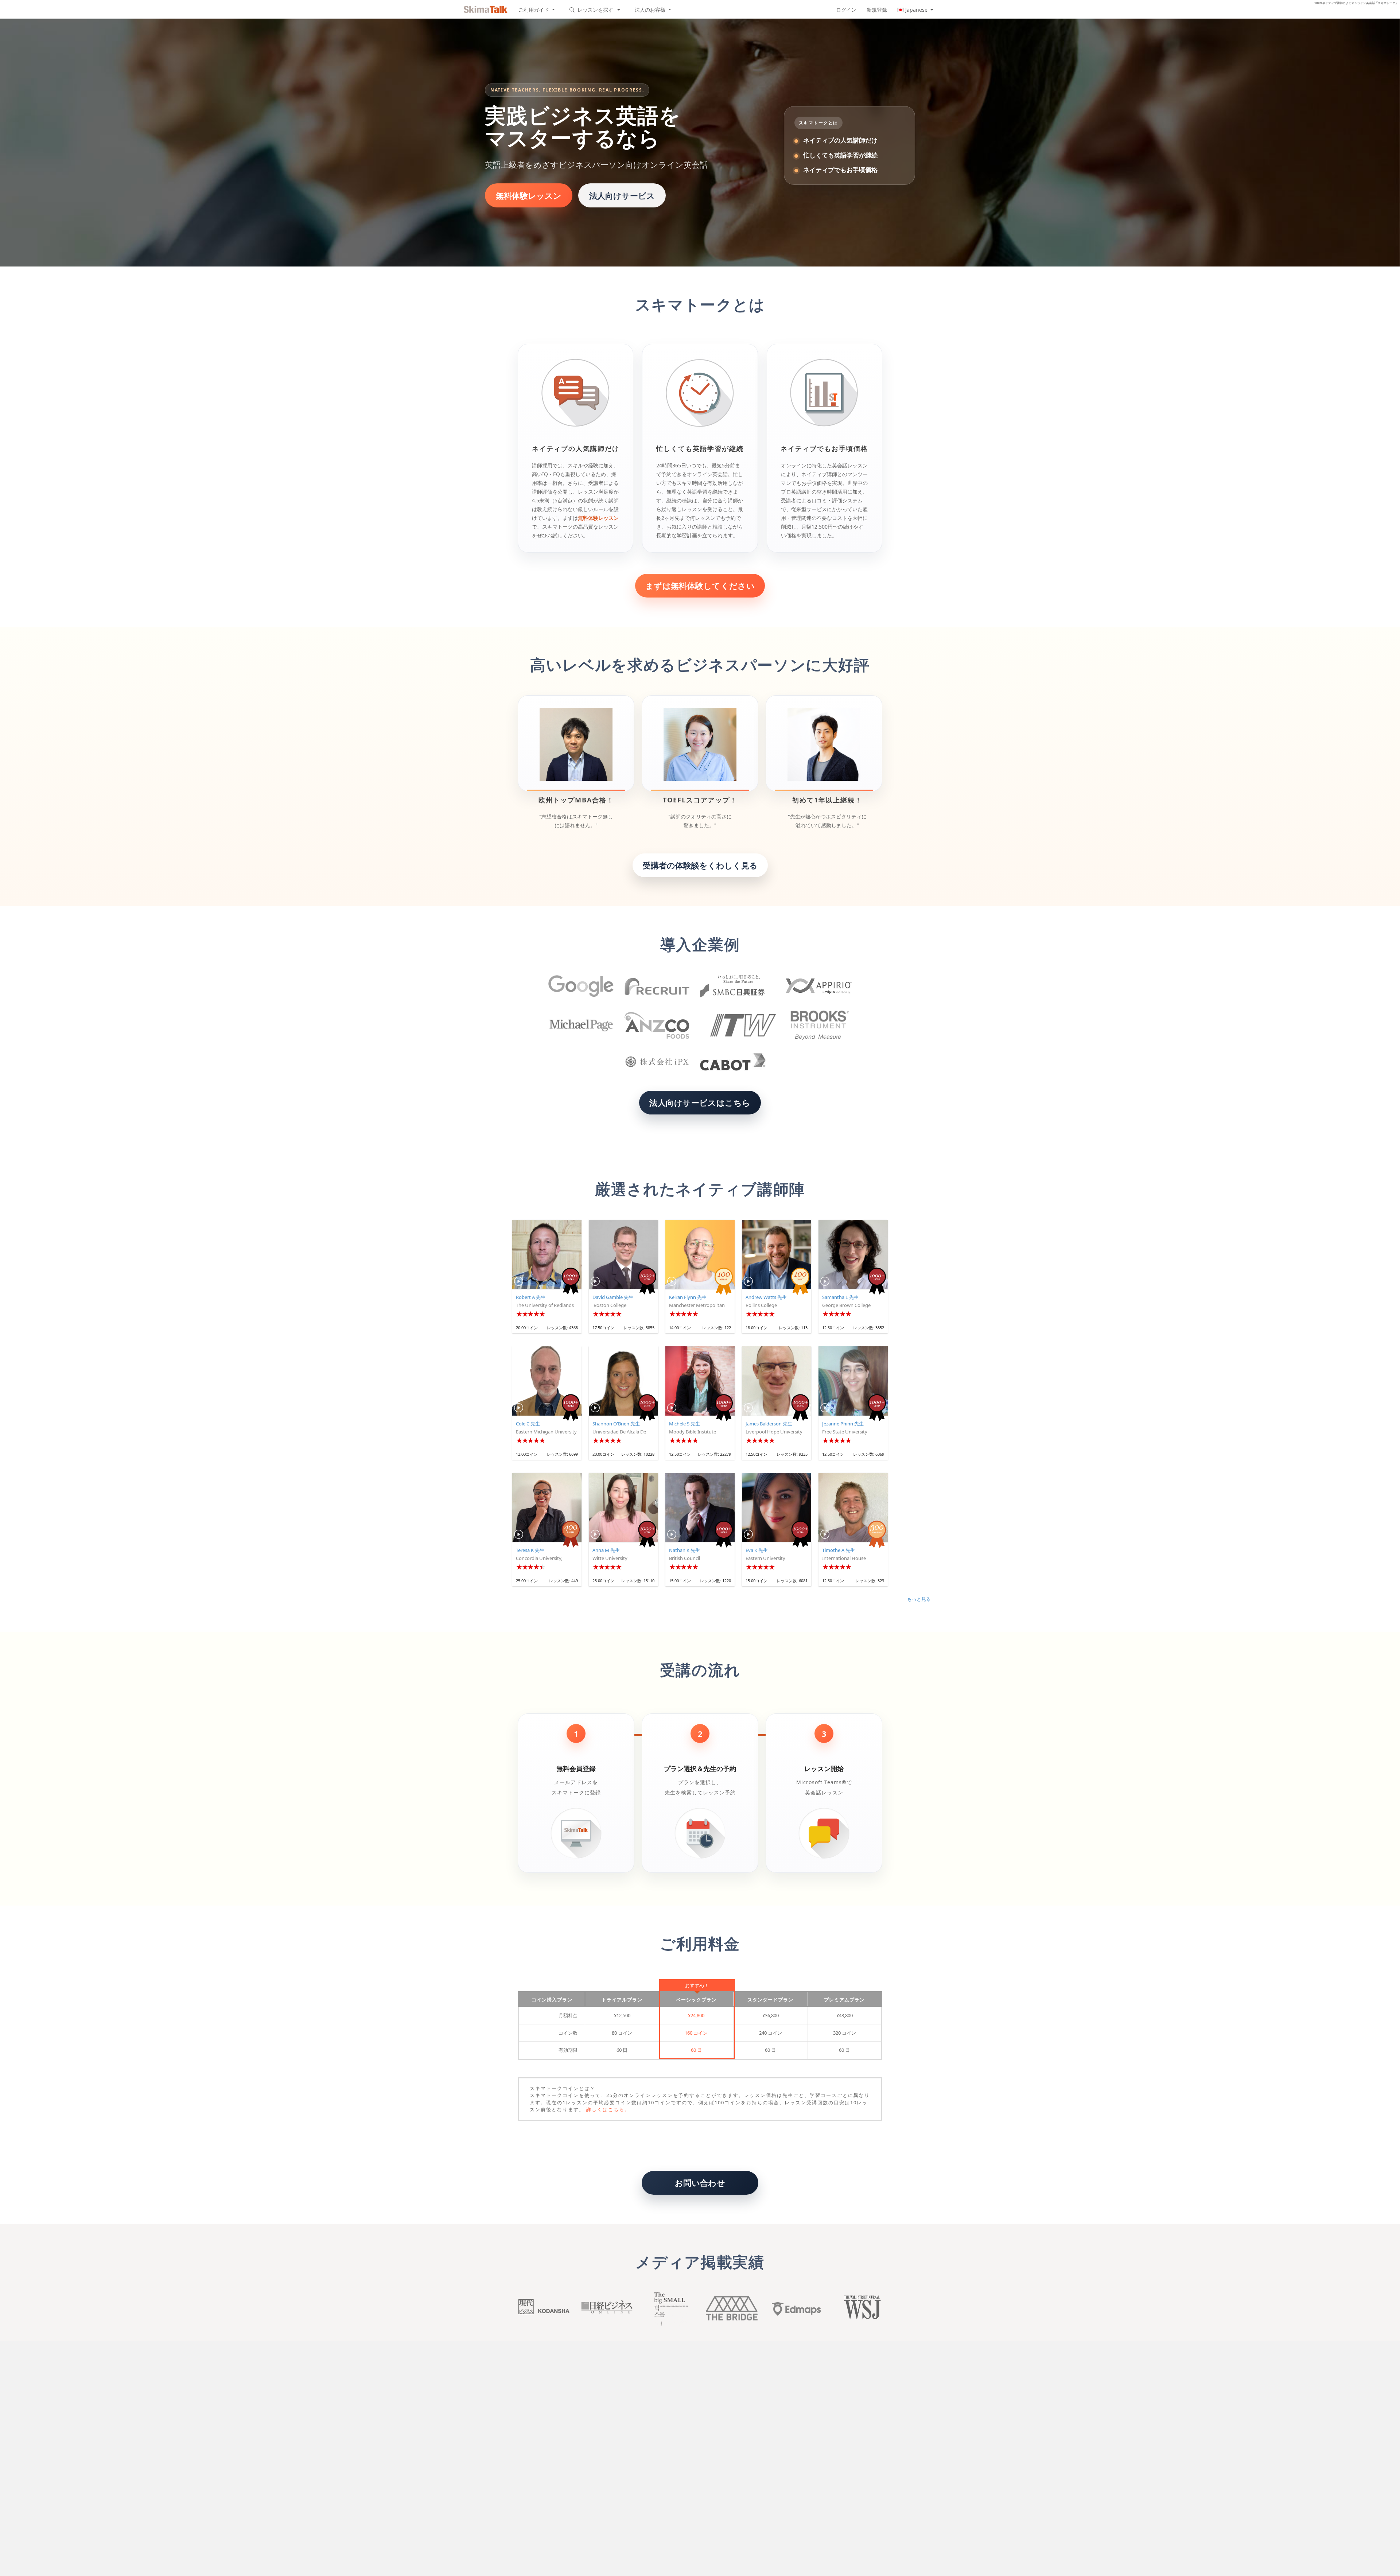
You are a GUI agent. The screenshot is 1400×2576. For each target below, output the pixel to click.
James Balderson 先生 (769, 1424)
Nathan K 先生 (685, 1550)
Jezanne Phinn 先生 (843, 1424)
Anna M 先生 (606, 1550)
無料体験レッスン (529, 195)
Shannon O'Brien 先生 (616, 1424)
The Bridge (732, 2308)
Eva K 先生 (757, 1550)
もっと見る (919, 1599)
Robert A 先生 (531, 1297)
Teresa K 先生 (530, 1550)
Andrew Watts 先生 (766, 1297)
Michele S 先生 (685, 1424)
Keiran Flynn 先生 (688, 1297)
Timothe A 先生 (839, 1550)
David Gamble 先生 (613, 1297)
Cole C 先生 (528, 1424)
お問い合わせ (700, 2183)
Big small (669, 2308)
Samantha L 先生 (840, 1297)
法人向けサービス (622, 195)
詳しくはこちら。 (608, 2109)
